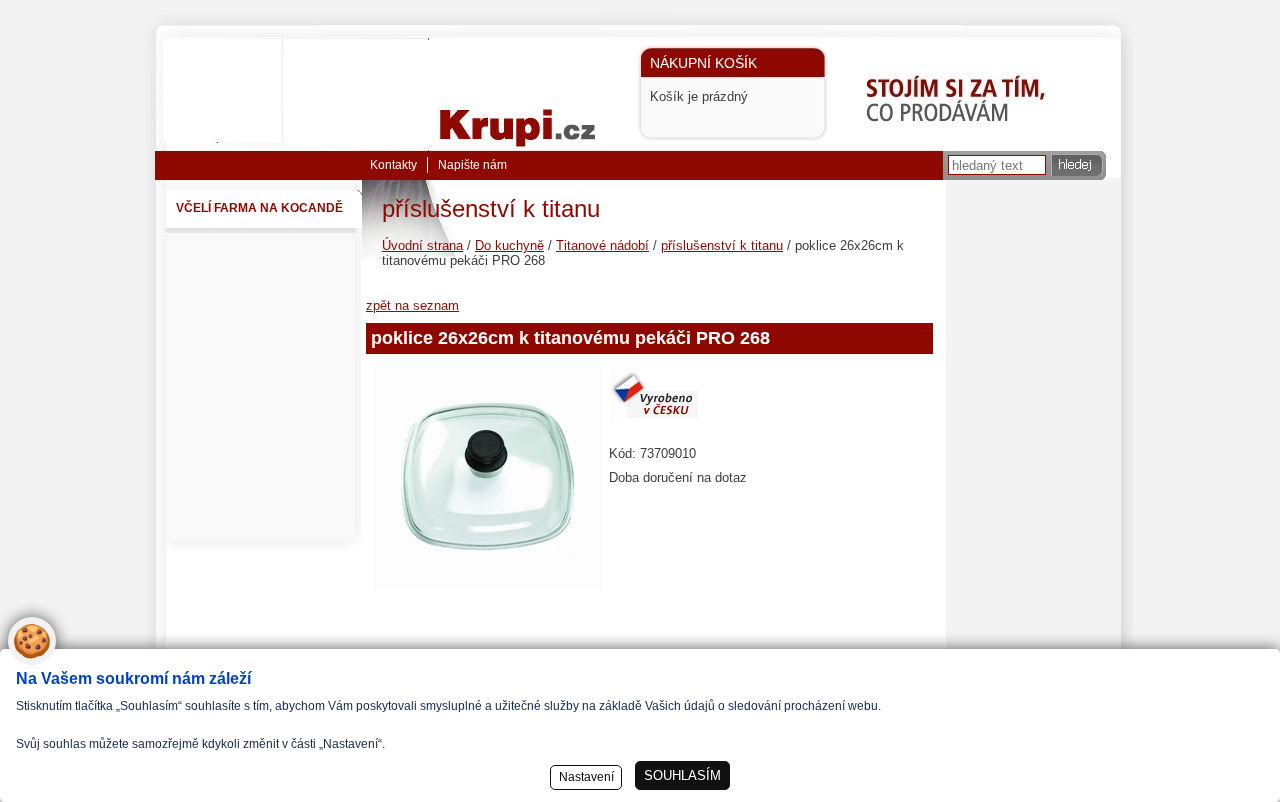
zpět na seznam (412, 305)
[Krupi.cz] (537, 92)
